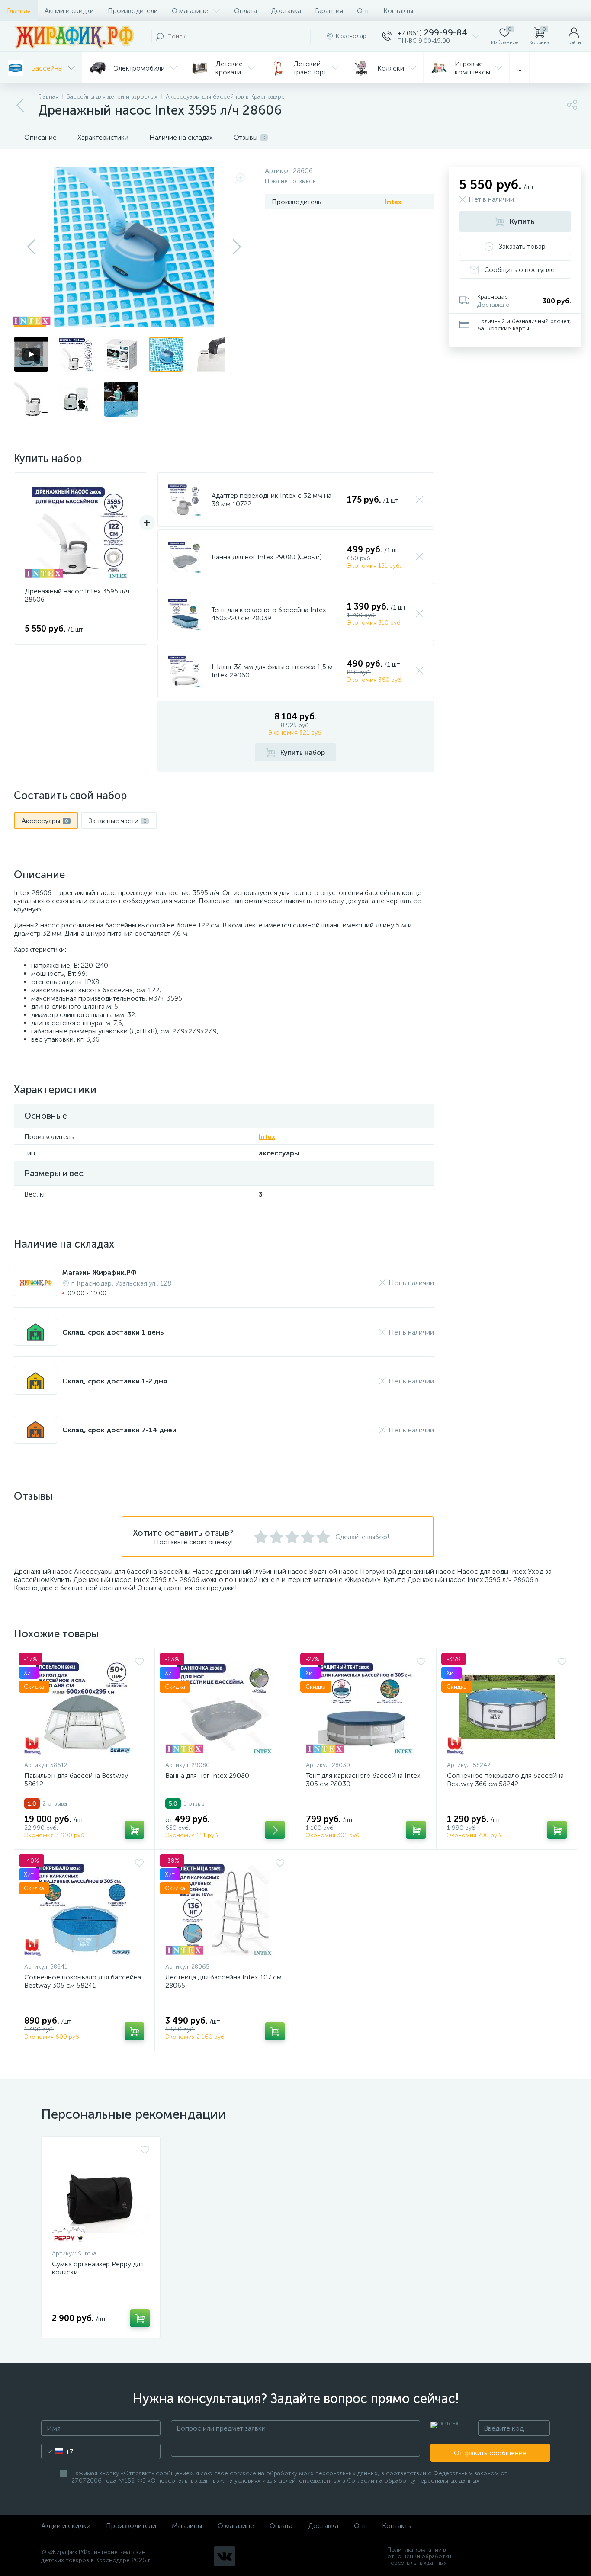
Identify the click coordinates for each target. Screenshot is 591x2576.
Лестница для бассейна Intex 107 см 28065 (223, 1981)
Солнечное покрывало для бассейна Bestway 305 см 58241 (83, 1981)
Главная (19, 11)
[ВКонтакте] (225, 2556)
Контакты (398, 11)
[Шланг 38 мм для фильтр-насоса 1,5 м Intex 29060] (185, 671)
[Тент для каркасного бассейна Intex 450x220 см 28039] (185, 614)
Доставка (286, 11)
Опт (363, 11)
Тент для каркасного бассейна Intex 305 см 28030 (363, 1780)
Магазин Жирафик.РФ (100, 1272)
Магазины (187, 2526)
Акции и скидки (69, 11)
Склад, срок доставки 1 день (113, 1332)
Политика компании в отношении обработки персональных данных (419, 2556)
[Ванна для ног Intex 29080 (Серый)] (185, 557)
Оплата (246, 11)
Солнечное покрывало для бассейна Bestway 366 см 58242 (505, 1780)
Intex (393, 202)
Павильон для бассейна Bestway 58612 (76, 1780)
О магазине (190, 11)
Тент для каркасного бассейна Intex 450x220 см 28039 (269, 614)
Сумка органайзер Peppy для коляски (98, 2268)
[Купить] (134, 1830)
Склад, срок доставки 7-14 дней (119, 1430)
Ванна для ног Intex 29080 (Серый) (267, 557)
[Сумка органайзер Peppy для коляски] (101, 2195)
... (519, 68)
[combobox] (57, 2451)
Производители (133, 11)
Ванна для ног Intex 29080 (207, 1776)
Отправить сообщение (490, 2453)
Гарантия (329, 11)
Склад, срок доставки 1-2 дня (115, 1381)
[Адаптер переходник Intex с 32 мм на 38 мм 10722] (185, 500)
